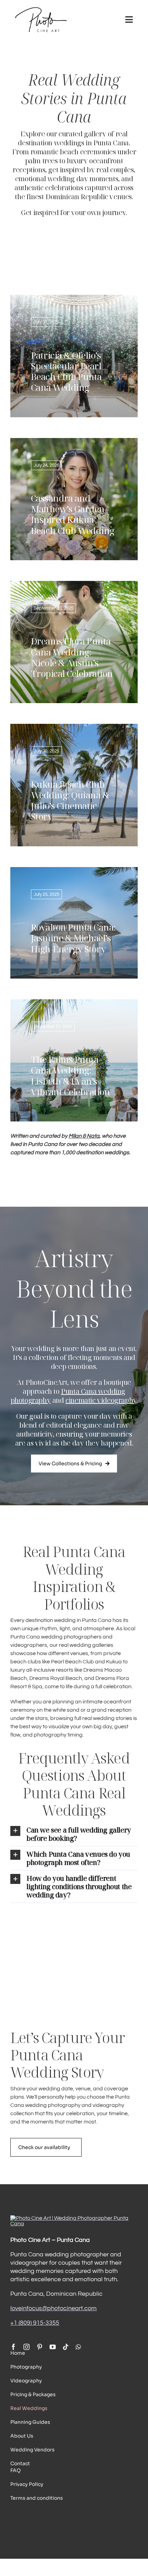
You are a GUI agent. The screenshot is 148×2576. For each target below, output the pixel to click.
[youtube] (53, 2347)
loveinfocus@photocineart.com (54, 2308)
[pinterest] (40, 2347)
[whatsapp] (78, 2347)
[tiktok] (66, 2347)
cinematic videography (101, 1400)
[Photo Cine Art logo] (41, 10)
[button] (74, 1834)
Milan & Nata (84, 1136)
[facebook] (13, 2347)
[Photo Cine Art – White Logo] (74, 2218)
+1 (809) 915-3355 (35, 2323)
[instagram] (27, 2347)
